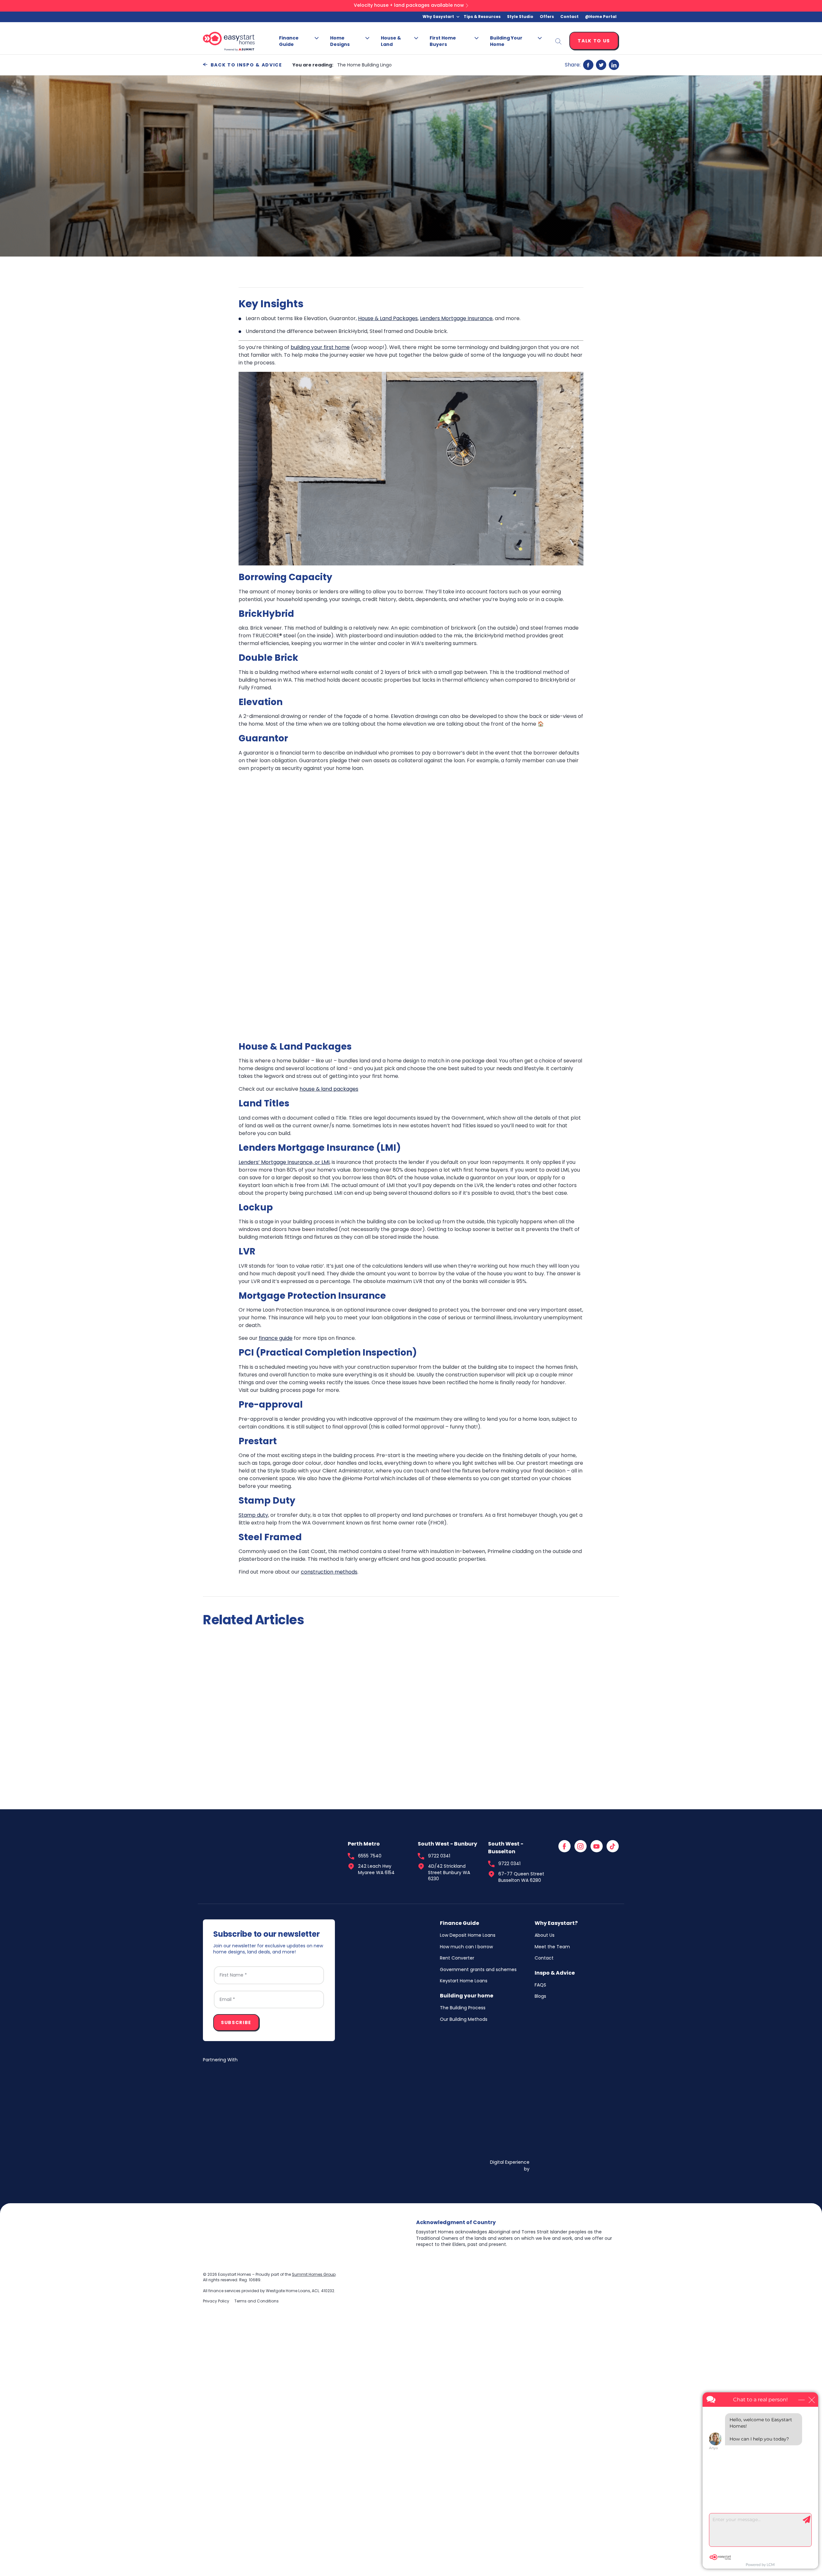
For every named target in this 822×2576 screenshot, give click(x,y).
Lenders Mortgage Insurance (456, 318)
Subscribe (236, 2023)
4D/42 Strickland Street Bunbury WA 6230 (449, 1873)
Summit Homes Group (314, 2275)
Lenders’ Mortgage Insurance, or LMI (284, 1162)
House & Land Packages (388, 318)
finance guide (276, 1338)
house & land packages (329, 1089)
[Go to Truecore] (251, 2093)
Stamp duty (253, 1515)
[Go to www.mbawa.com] (251, 2149)
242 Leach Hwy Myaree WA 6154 (376, 1869)
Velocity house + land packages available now (409, 5)
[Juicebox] (575, 2149)
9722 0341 (439, 1856)
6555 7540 (370, 1856)
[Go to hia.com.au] (358, 2093)
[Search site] (558, 41)
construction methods (329, 1572)
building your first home (320, 347)
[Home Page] (251, 1864)
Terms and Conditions (257, 2301)
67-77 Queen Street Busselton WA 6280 (521, 1877)
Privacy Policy (216, 2301)
